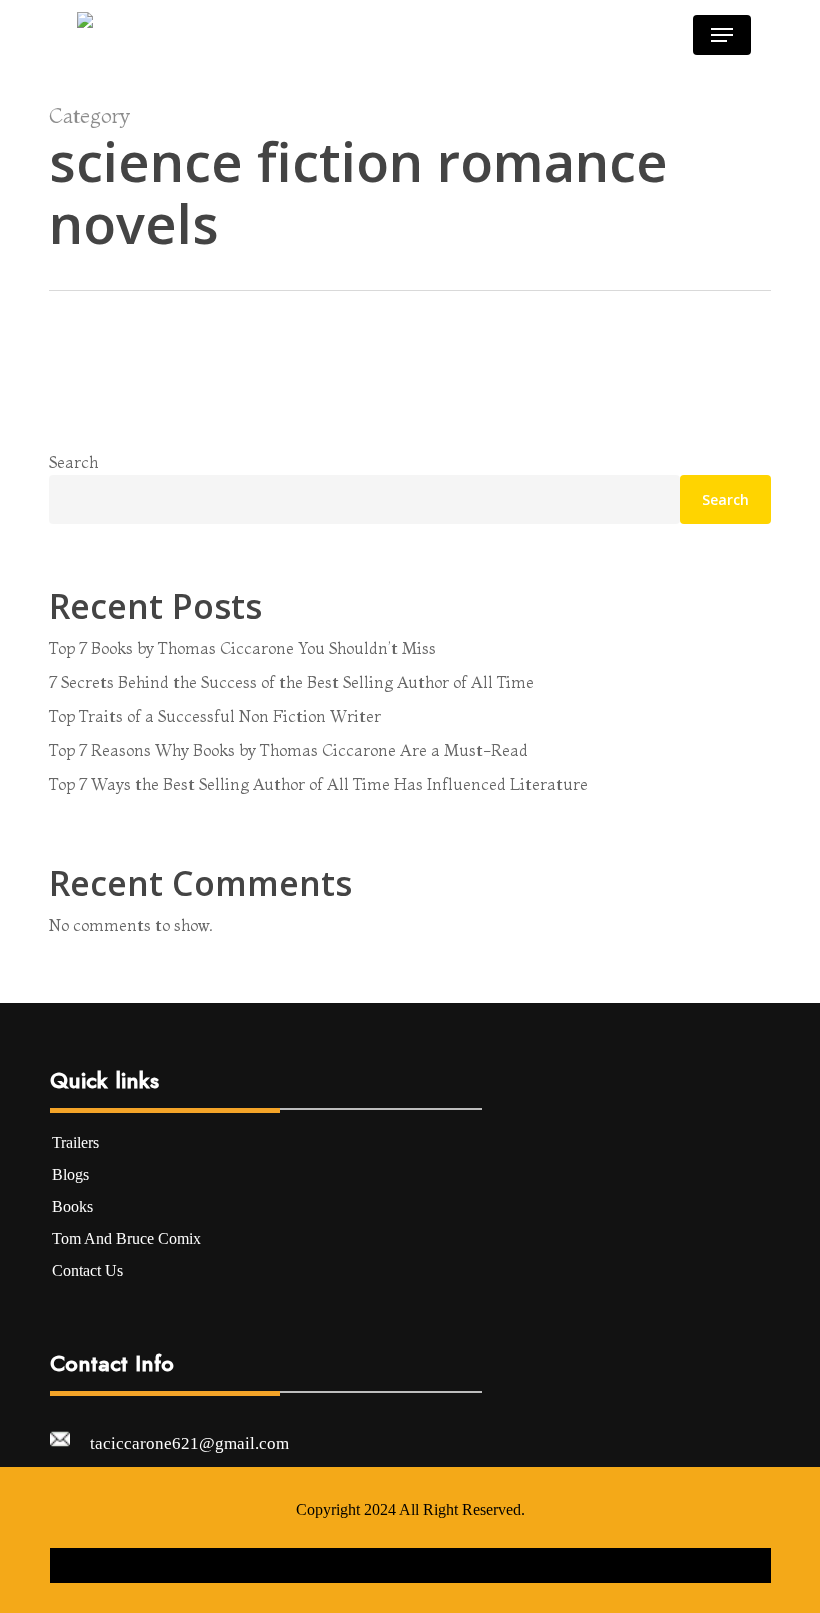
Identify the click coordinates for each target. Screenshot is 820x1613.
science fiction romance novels (420, 445)
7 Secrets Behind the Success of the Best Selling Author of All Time (291, 682)
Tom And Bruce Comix (126, 1238)
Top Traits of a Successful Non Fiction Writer (215, 716)
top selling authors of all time (603, 445)
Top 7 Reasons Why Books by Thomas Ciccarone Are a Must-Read (288, 750)
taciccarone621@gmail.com (189, 1443)
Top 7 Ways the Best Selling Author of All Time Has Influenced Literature (318, 784)
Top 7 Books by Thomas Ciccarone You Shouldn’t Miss (242, 648)
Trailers (75, 1142)
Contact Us (87, 1270)
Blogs (70, 1174)
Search (73, 462)
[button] (722, 35)
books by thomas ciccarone (241, 445)
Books (72, 1206)
